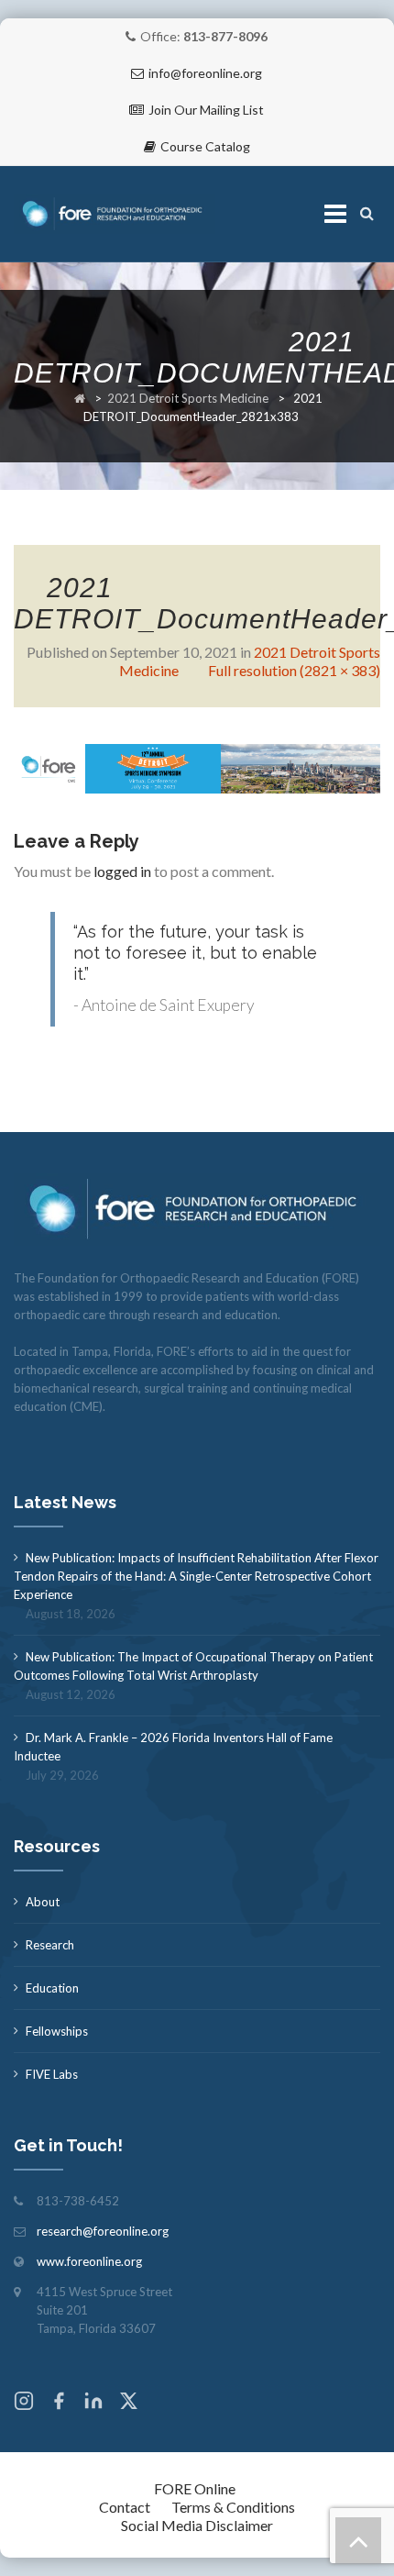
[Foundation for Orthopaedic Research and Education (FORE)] (115, 214)
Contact (125, 2507)
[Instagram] (24, 2403)
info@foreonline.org (205, 73)
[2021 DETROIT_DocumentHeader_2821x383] (197, 766)
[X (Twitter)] (128, 2403)
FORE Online (195, 2488)
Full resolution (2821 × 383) (294, 670)
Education (52, 1988)
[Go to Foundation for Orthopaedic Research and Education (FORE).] (80, 398)
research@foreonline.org (103, 2231)
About (43, 1902)
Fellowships (57, 2031)
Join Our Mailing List (206, 110)
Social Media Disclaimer (197, 2525)
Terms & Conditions (233, 2507)
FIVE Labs (52, 2074)
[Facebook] (59, 2403)
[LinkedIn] (93, 2403)
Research (50, 1945)
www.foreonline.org (89, 2261)
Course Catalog (205, 146)
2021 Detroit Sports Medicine (188, 398)
